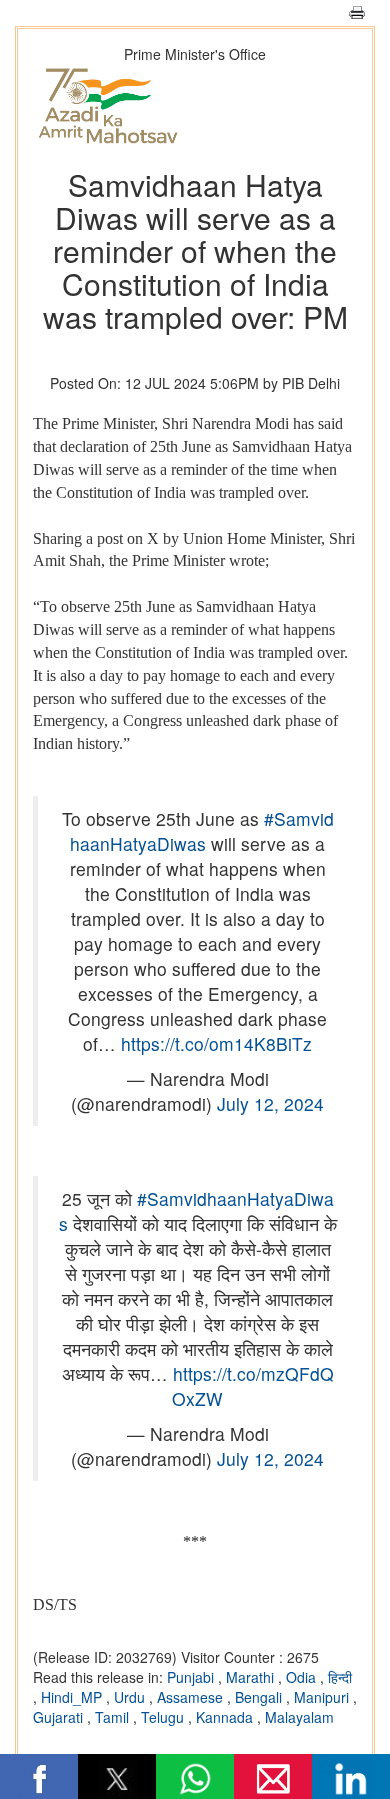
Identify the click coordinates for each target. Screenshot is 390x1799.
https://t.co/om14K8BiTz (216, 1043)
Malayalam (299, 1717)
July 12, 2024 (270, 1103)
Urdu (131, 1697)
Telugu (164, 1717)
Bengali (260, 1697)
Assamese (192, 1697)
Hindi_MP (73, 1697)
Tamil (114, 1717)
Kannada (226, 1717)
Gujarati (60, 1717)
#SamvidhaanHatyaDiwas (202, 831)
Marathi (252, 1677)
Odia (303, 1677)
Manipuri (323, 1697)
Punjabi (192, 1677)
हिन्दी (340, 1677)
